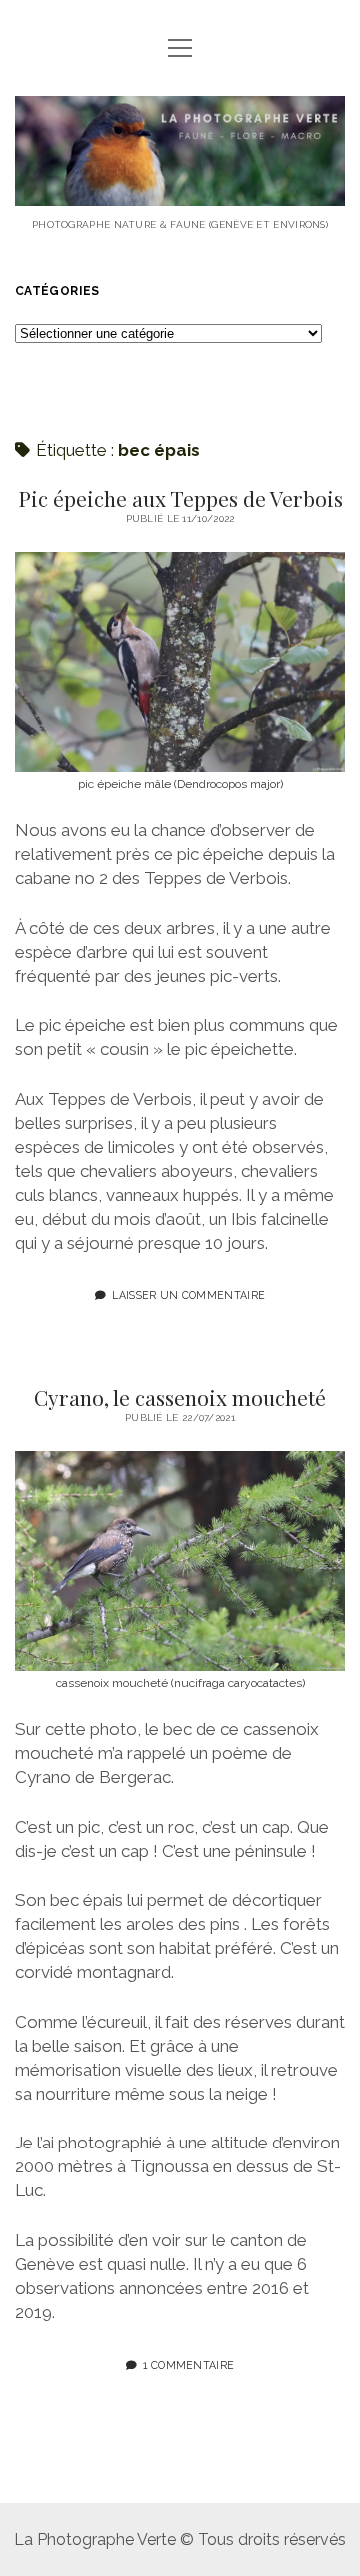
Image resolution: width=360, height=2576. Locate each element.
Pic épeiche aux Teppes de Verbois (180, 498)
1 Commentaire (188, 2365)
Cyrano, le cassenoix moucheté (180, 1397)
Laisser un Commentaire (188, 1295)
